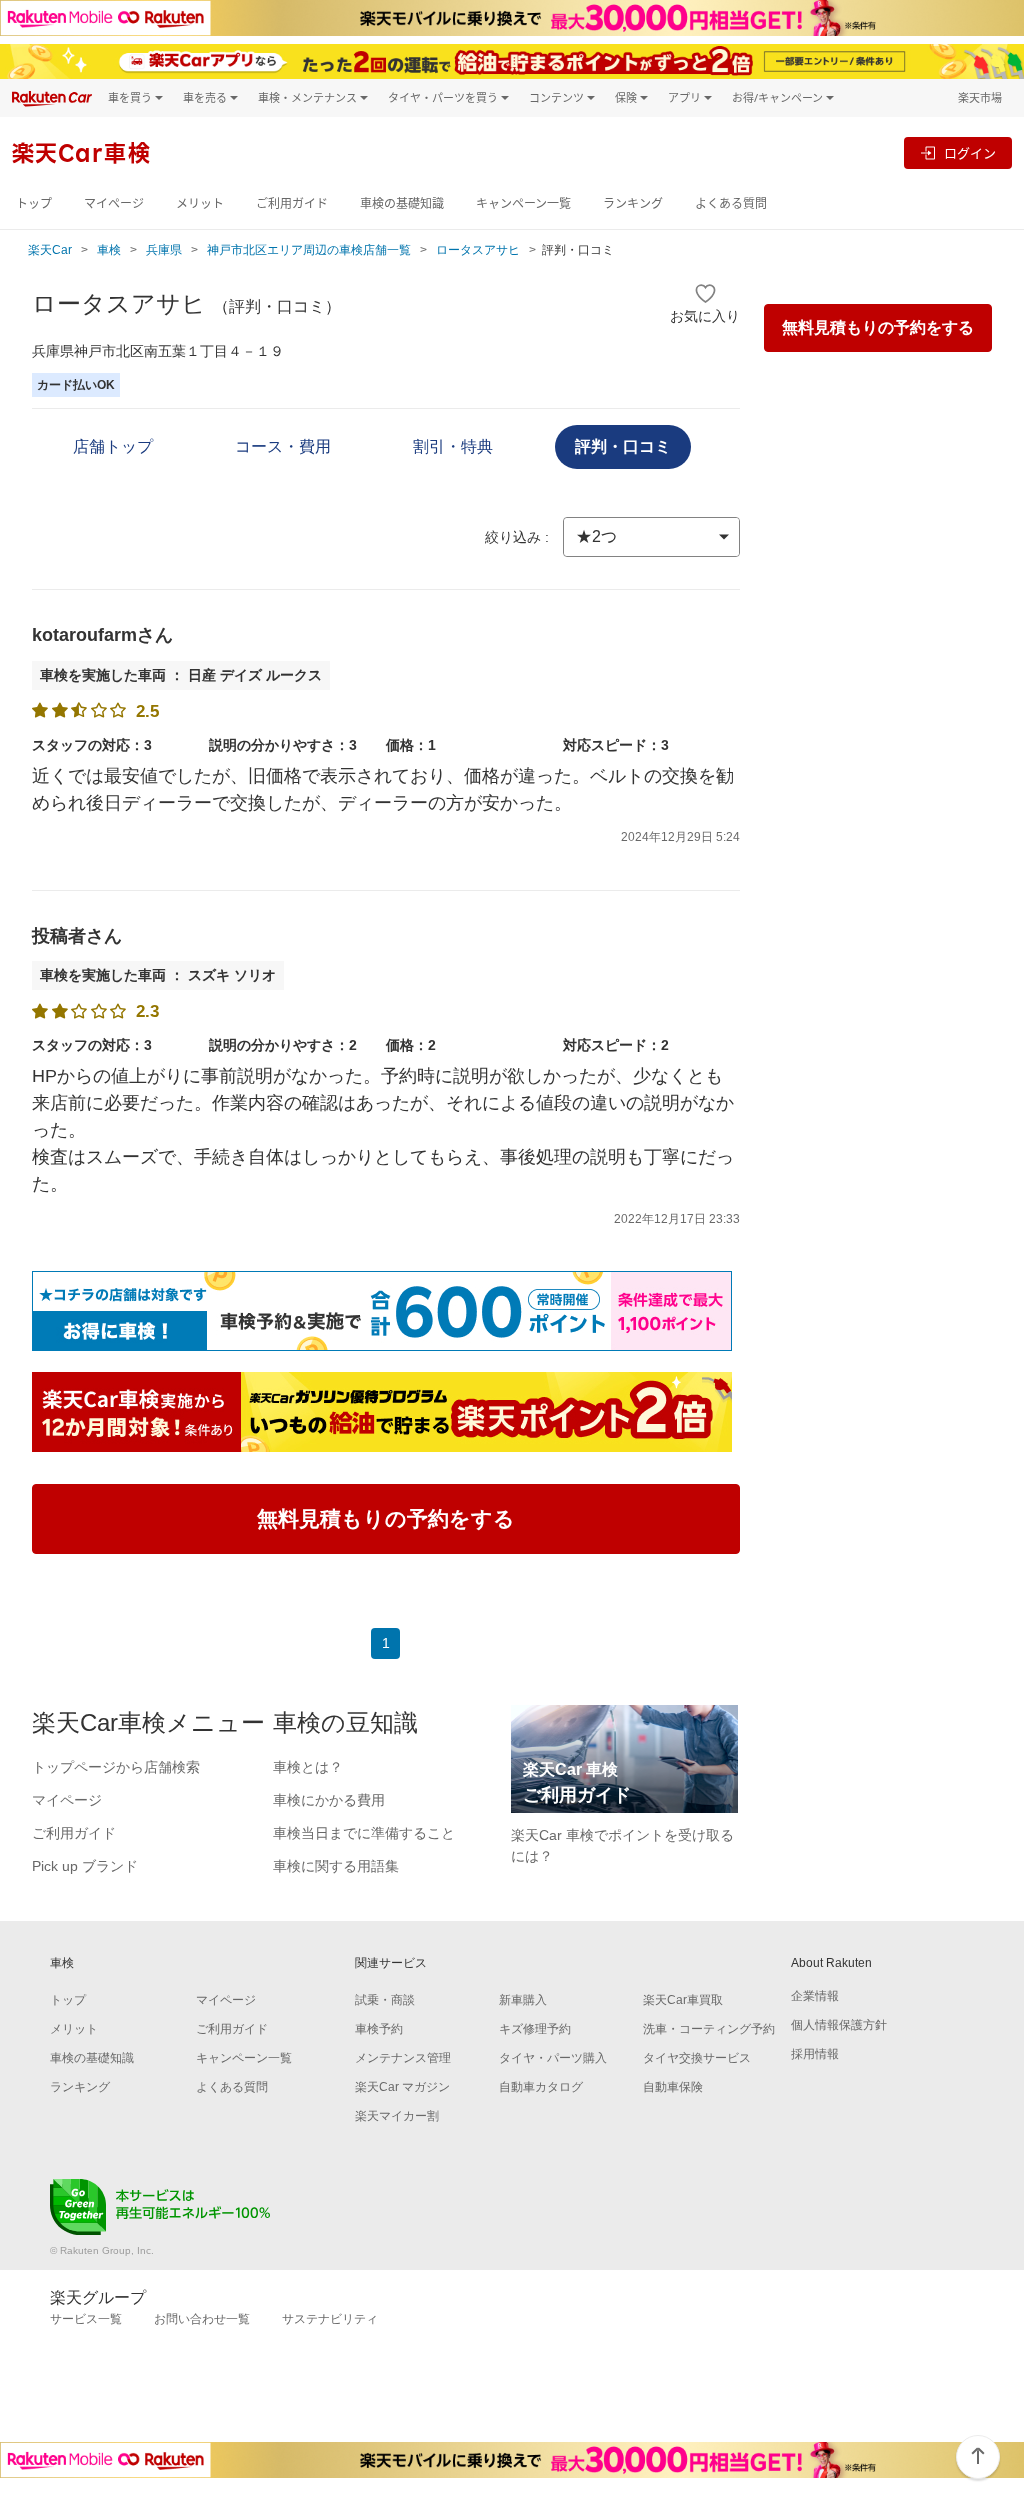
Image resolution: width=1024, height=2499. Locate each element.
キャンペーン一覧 (523, 203)
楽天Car (50, 250)
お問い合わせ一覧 (202, 2319)
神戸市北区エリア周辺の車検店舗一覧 (309, 250)
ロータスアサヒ (478, 250)
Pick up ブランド (85, 1866)
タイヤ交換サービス (697, 2058)
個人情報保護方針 (839, 2025)
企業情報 (815, 1996)
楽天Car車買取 (683, 2000)
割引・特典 (453, 446)
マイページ (114, 203)
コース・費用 (283, 446)
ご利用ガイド (292, 203)
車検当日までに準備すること (364, 1833)
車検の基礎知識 (402, 203)
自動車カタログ (541, 2087)
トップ (34, 203)
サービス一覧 (86, 2319)
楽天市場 (980, 97)
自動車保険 (673, 2087)
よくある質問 (731, 203)
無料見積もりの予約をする (878, 327)
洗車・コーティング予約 (709, 2029)
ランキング (633, 203)
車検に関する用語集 (336, 1866)
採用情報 (815, 2054)
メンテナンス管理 (403, 2058)
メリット (200, 203)
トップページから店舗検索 (116, 1767)
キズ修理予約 (535, 2029)
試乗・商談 (385, 2000)
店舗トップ (113, 446)
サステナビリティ (330, 2319)
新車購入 (523, 2000)
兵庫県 (164, 250)
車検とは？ (308, 1767)
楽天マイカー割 (397, 2116)
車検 (109, 250)
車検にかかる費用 (329, 1800)
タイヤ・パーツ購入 (553, 2058)
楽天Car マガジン (402, 2087)
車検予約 (379, 2029)
